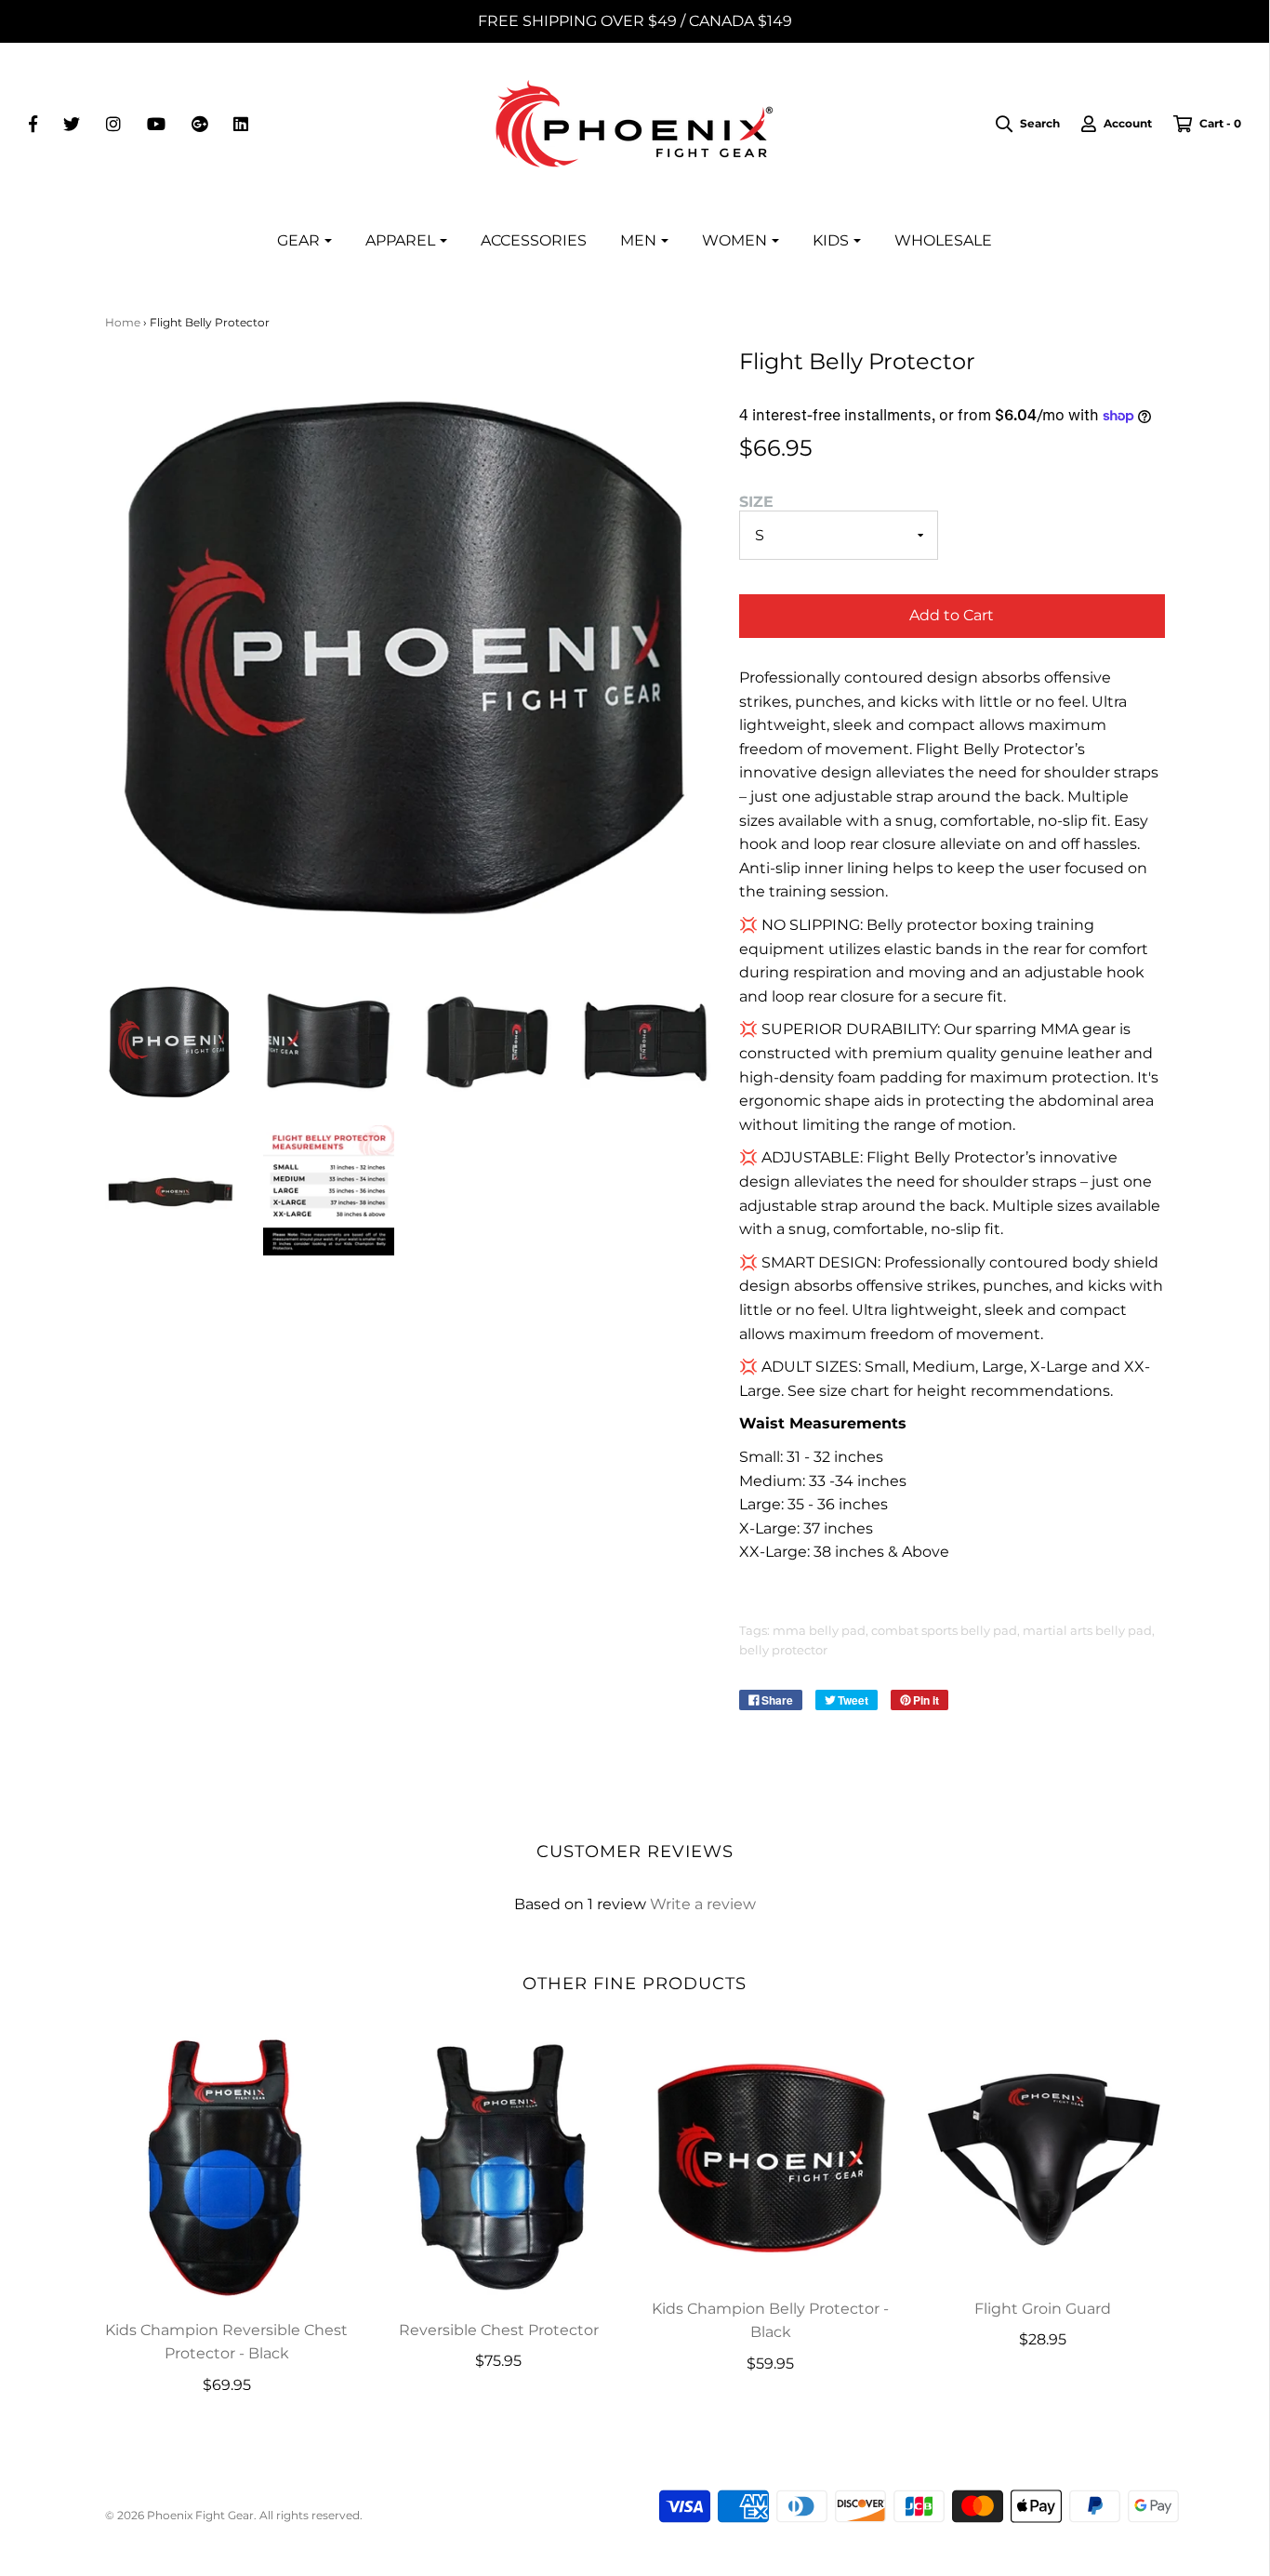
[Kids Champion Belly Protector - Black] (771, 2156)
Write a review (703, 1904)
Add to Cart (952, 615)
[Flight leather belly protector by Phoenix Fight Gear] (171, 1041)
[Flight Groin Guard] (1043, 2156)
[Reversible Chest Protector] (499, 2166)
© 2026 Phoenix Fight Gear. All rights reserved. (234, 2515)
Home (123, 322)
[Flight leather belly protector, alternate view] (329, 1041)
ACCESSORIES (534, 240)
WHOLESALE (943, 240)
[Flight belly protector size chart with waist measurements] (329, 1191)
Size (756, 502)
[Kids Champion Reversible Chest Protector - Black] (227, 2166)
